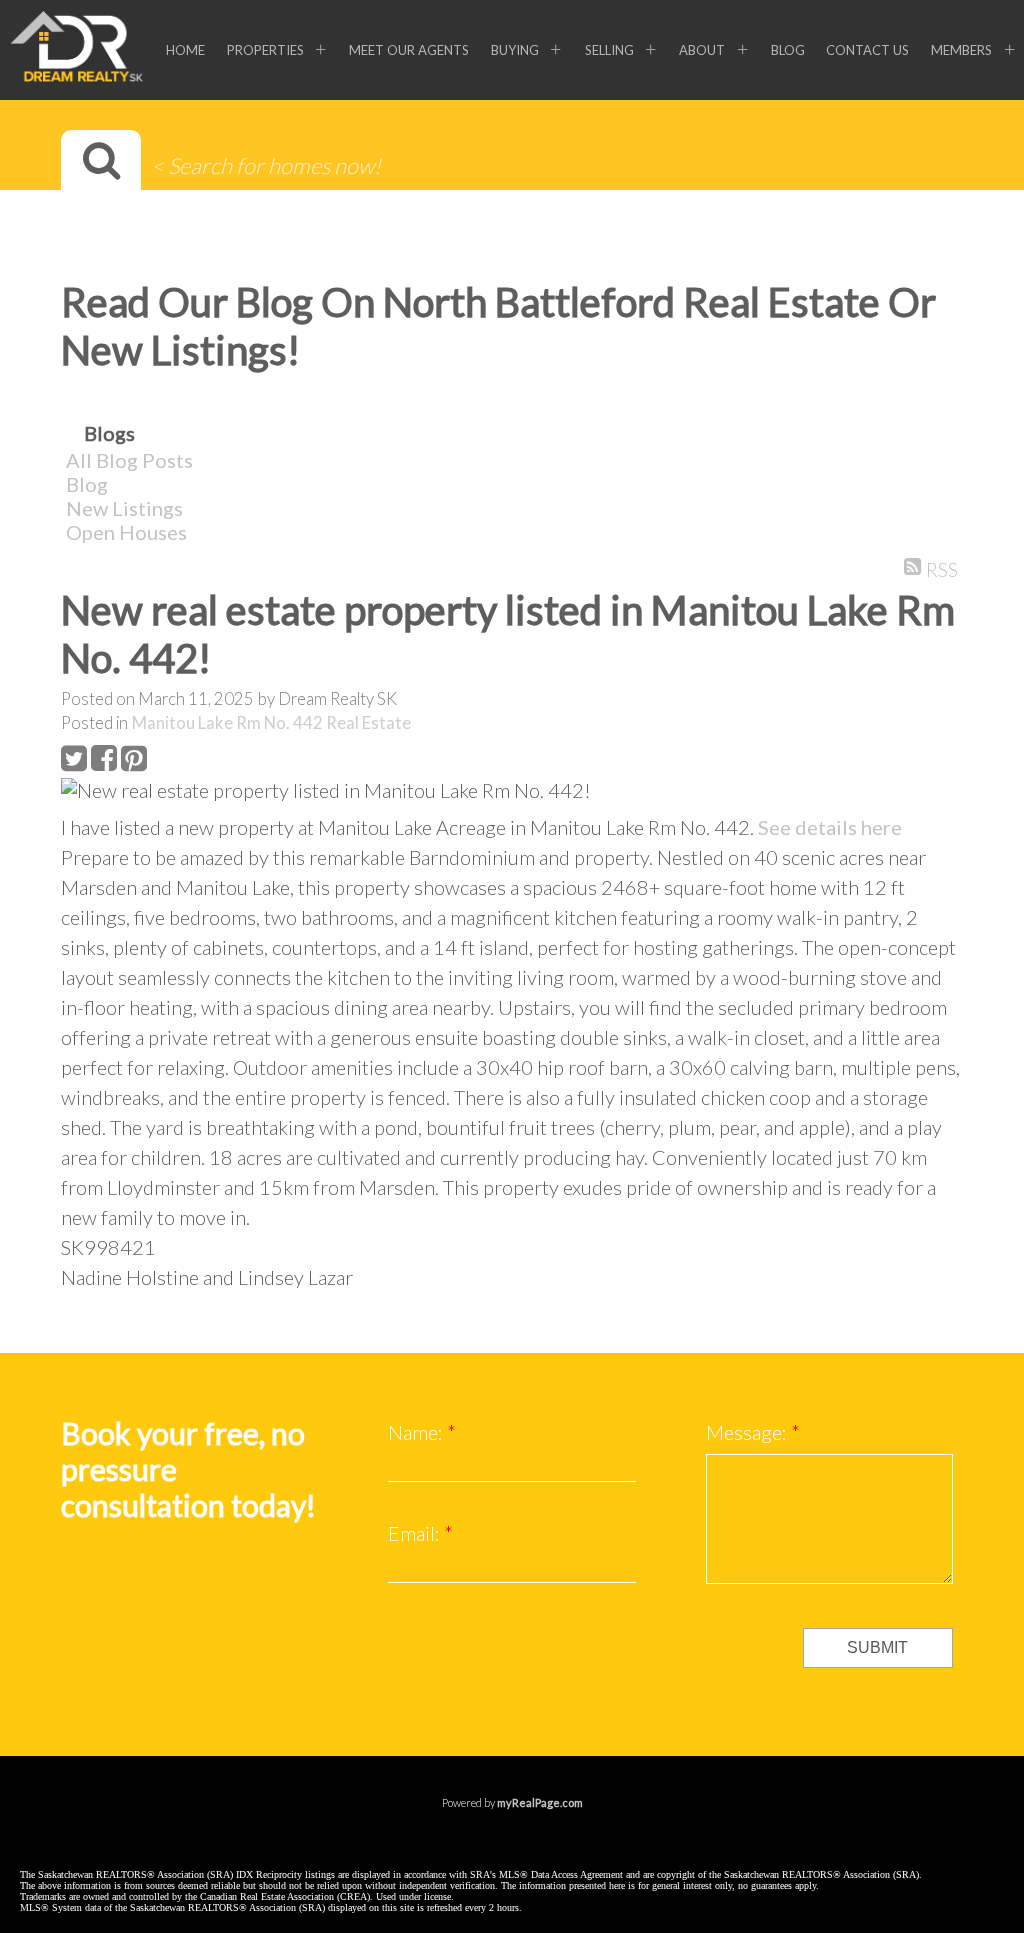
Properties (265, 50)
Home (185, 50)
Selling (609, 50)
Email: (416, 1533)
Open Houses (126, 532)
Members (961, 50)
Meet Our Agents (409, 50)
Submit (877, 1647)
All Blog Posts (129, 460)
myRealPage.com (540, 1802)
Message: (748, 1432)
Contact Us (867, 50)
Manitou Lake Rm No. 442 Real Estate (271, 723)
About (702, 50)
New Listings (124, 508)
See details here (830, 827)
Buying (515, 50)
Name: (417, 1432)
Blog (788, 50)
